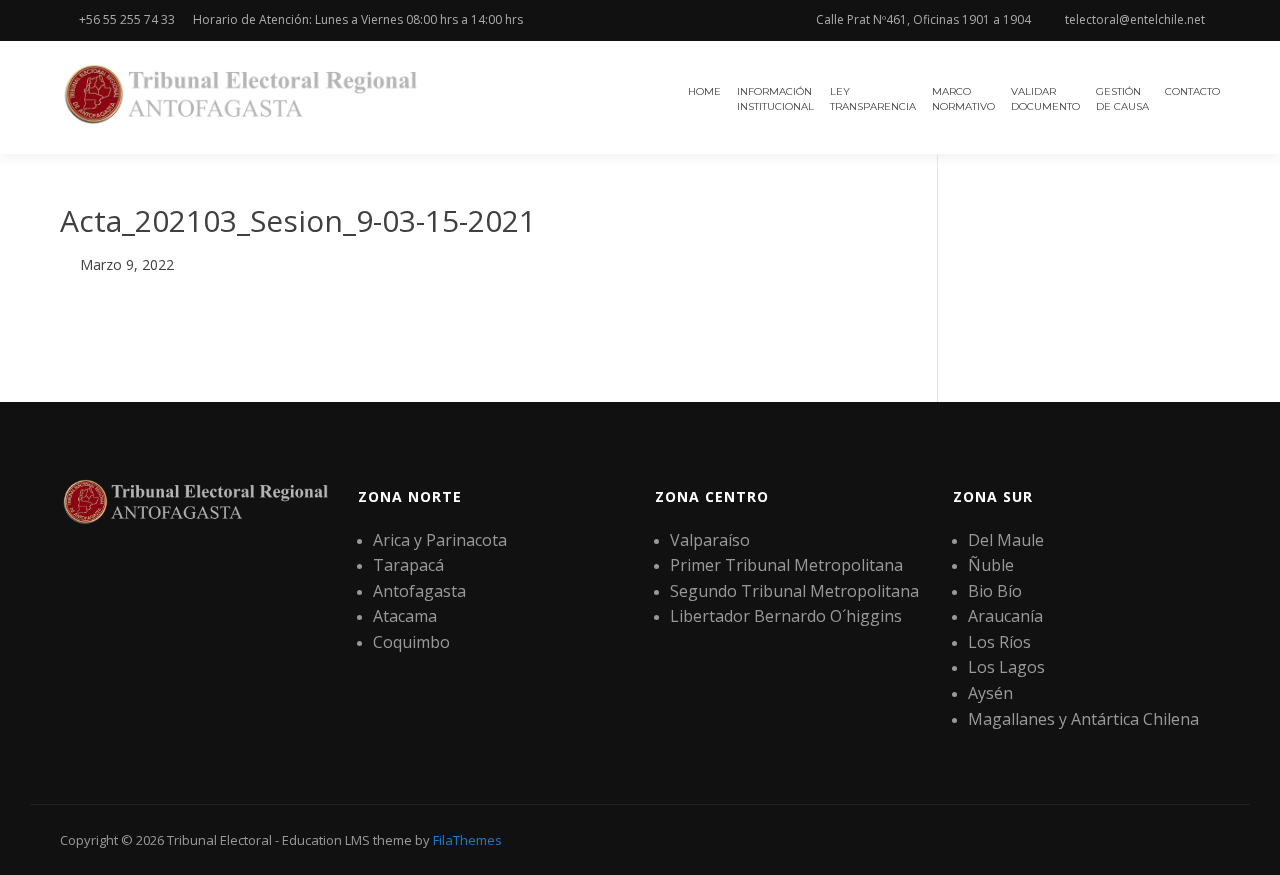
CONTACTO (1192, 91)
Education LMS (326, 840)
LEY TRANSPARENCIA (873, 99)
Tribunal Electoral (219, 840)
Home (704, 91)
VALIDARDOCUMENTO (1045, 99)
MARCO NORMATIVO (963, 99)
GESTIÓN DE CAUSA (1122, 99)
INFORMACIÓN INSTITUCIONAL (775, 99)
